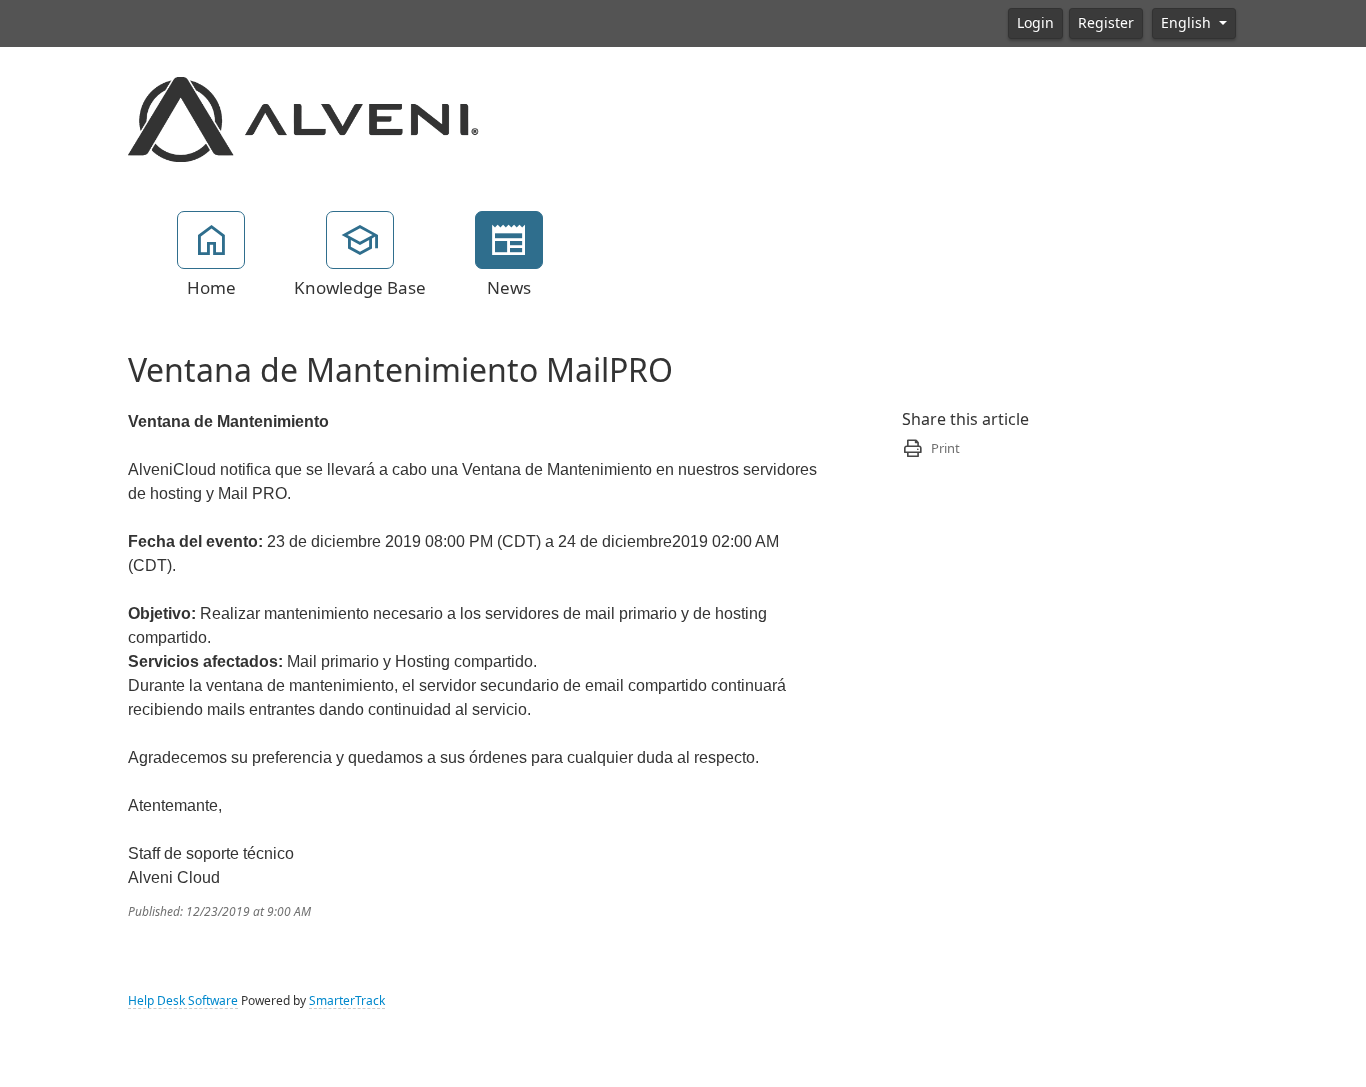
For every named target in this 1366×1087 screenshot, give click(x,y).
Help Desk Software (183, 1001)
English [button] (1188, 23)
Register (1106, 23)
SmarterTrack (347, 1001)
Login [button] (1035, 23)
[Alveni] (303, 118)
